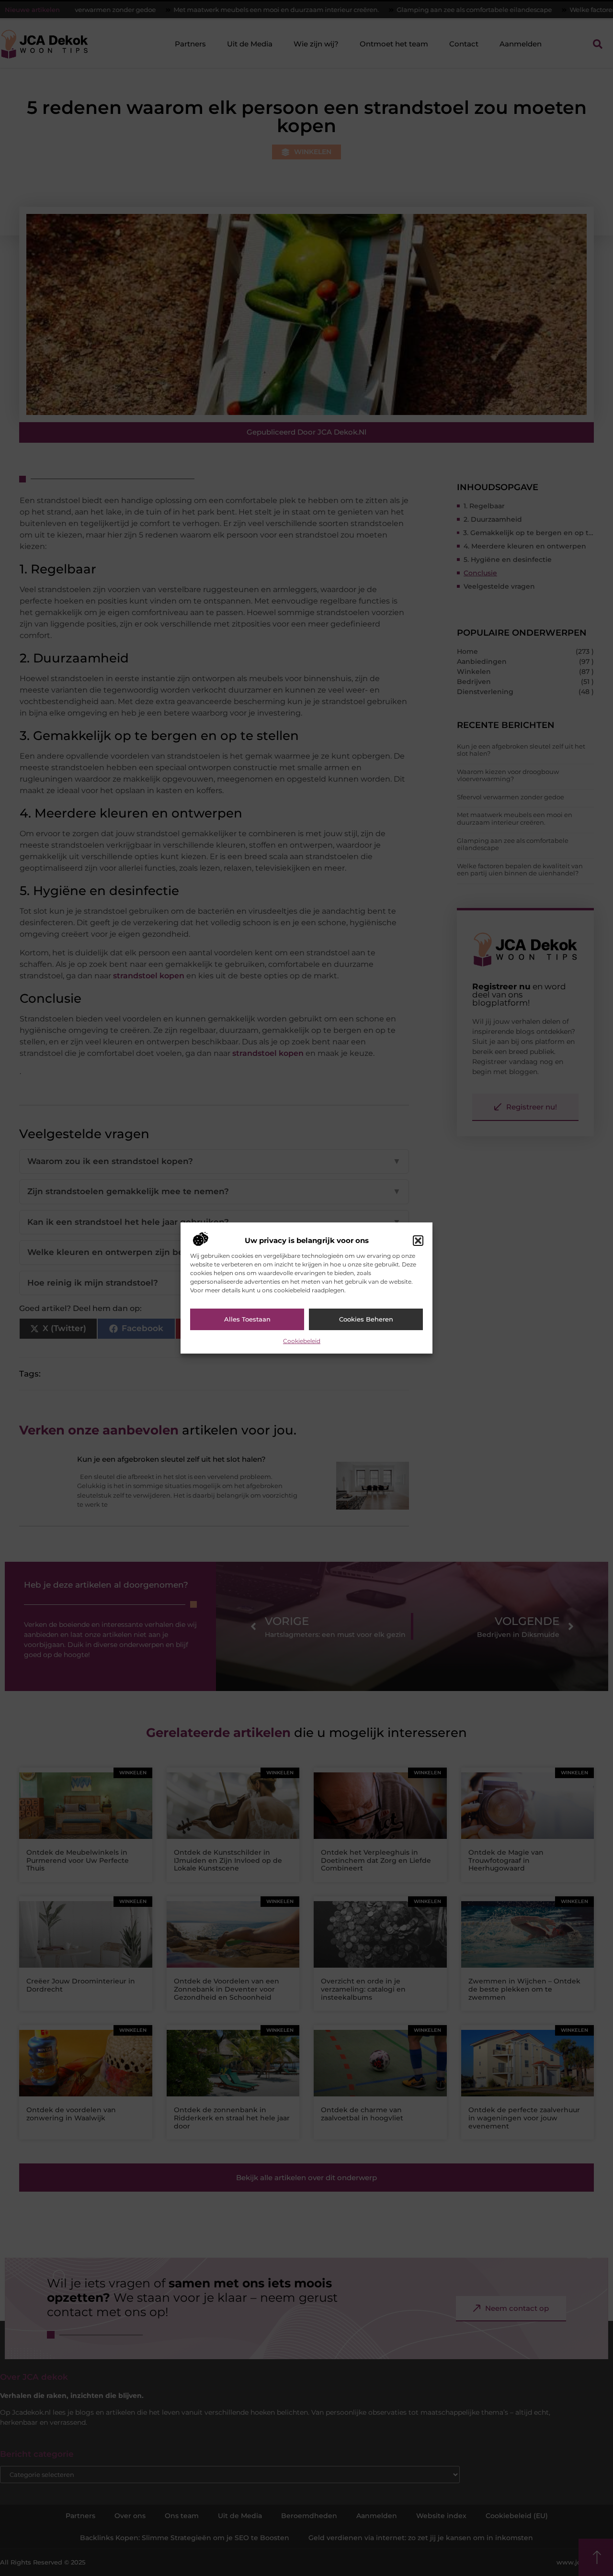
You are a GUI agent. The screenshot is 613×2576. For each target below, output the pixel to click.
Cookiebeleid (302, 1341)
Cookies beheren (366, 1319)
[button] (418, 1241)
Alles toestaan (247, 1319)
